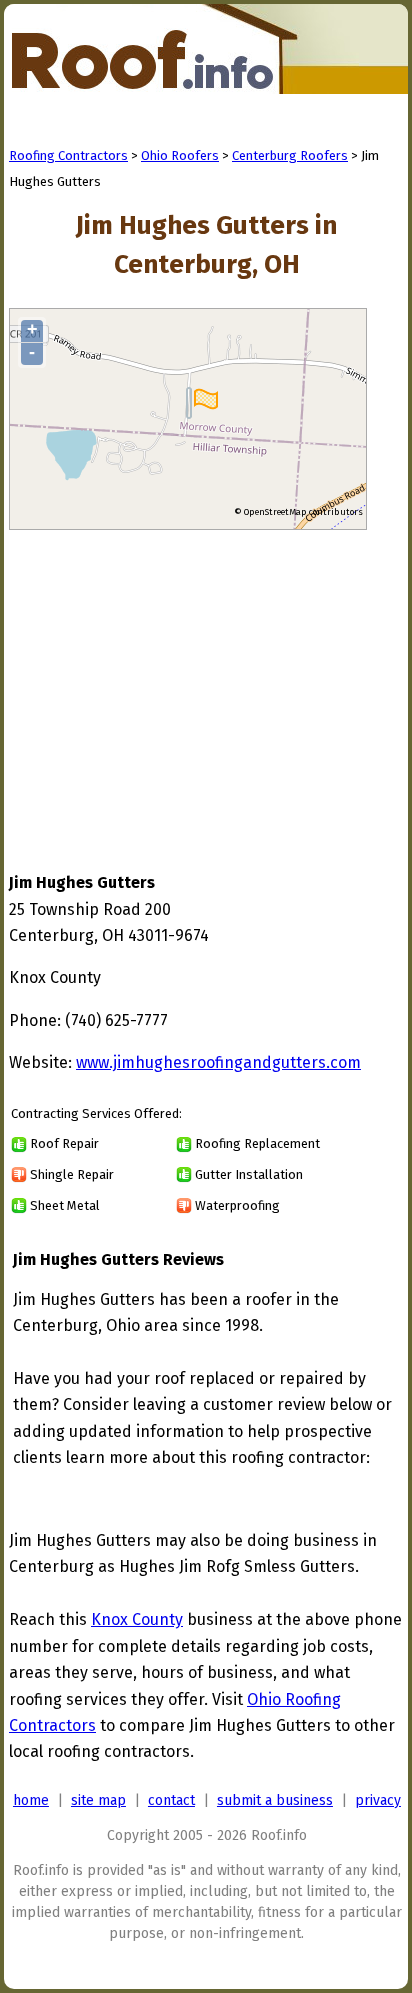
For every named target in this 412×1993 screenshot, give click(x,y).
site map (98, 1800)
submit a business (275, 1800)
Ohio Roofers (180, 155)
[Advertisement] (177, 682)
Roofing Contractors (68, 155)
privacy (378, 1800)
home (31, 1800)
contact (171, 1800)
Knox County (137, 1619)
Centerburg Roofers (290, 155)
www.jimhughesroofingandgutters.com (218, 1062)
